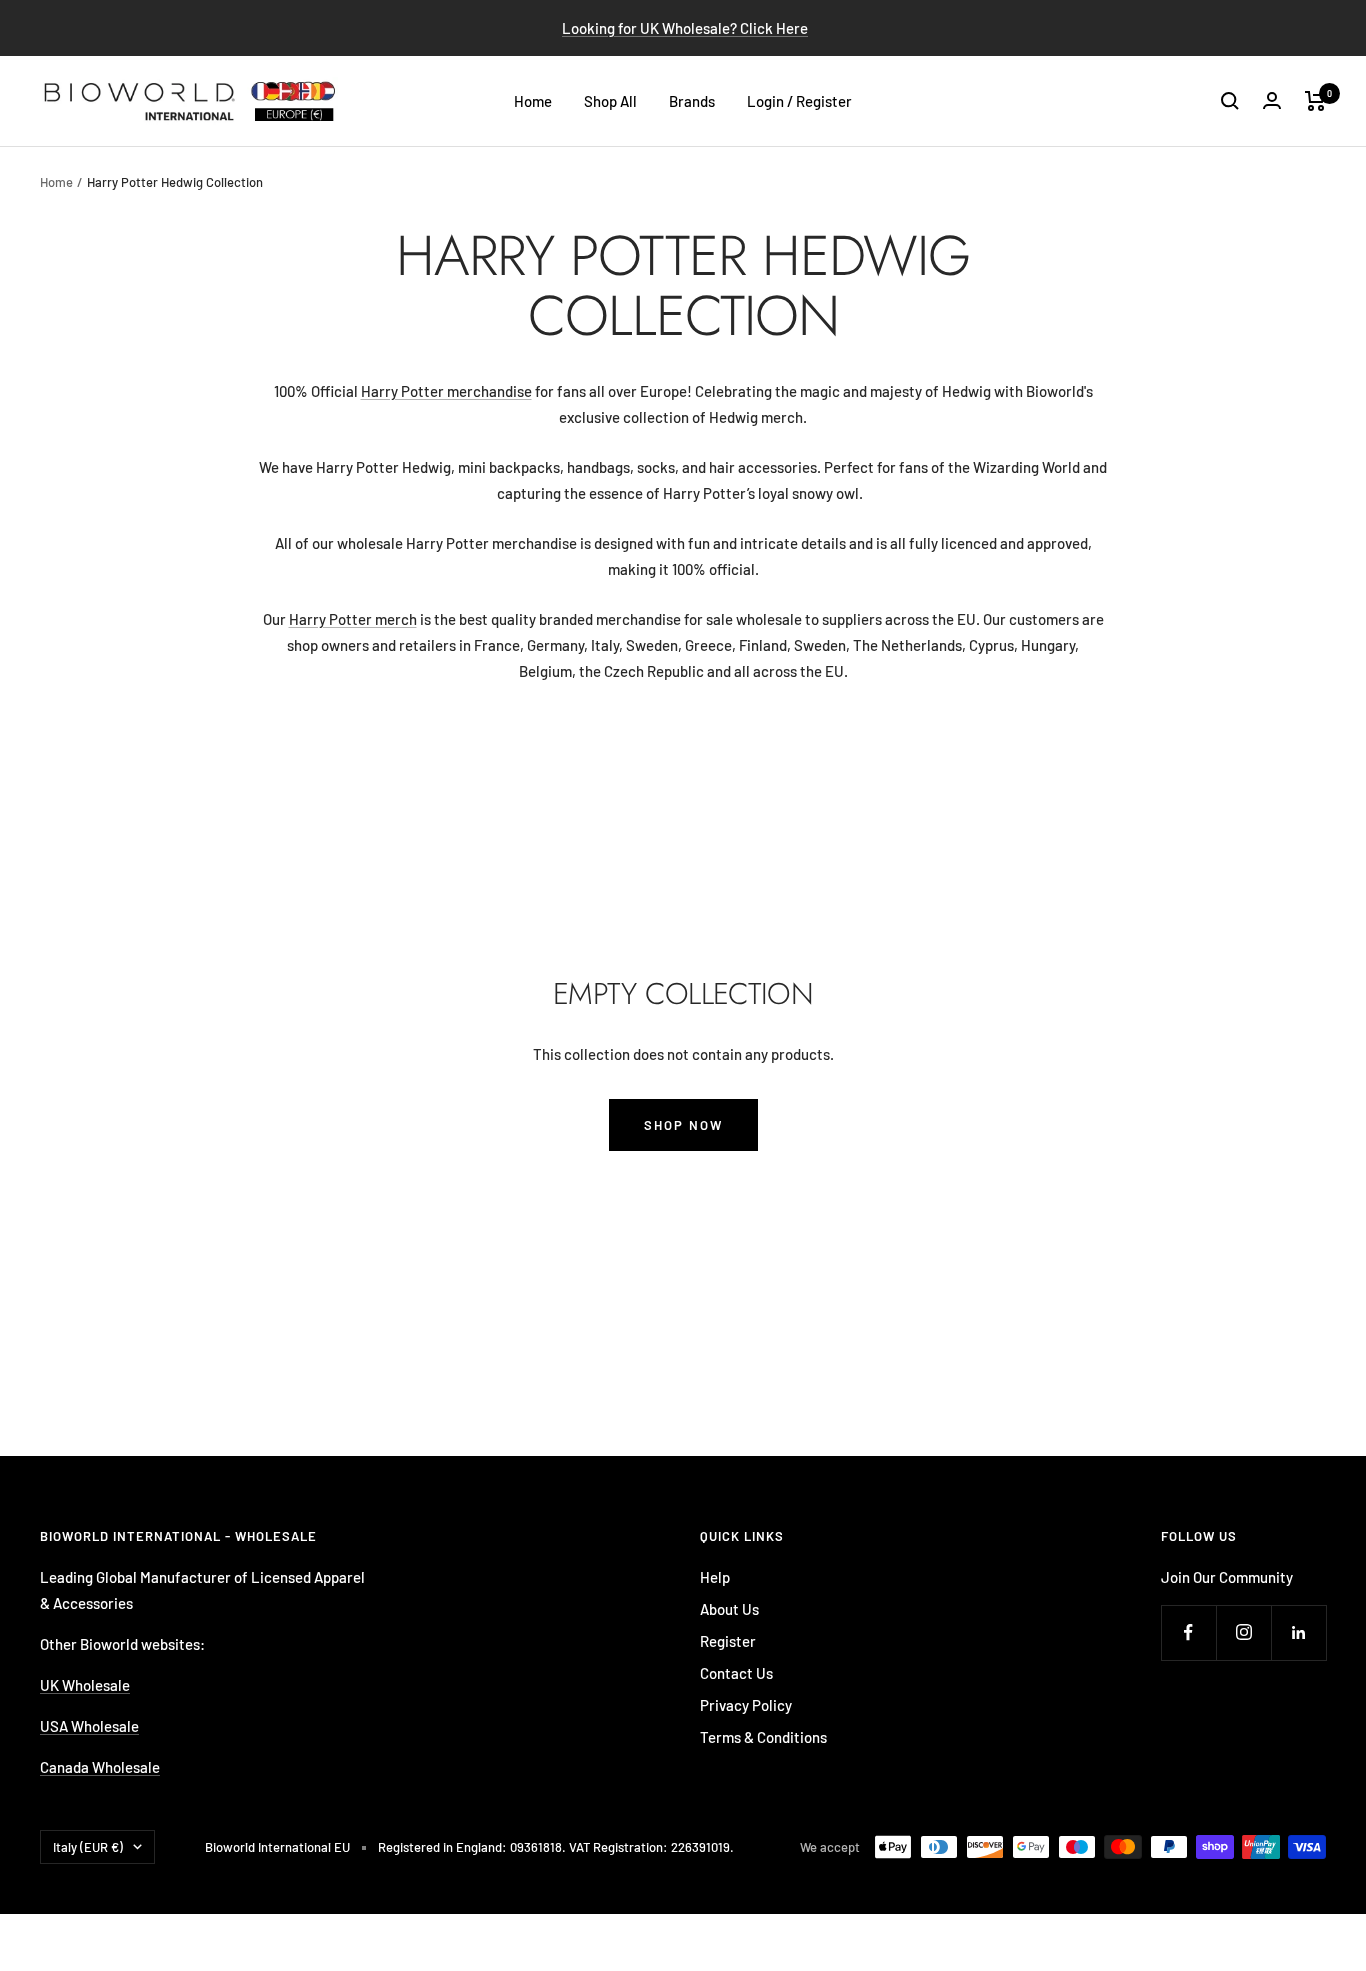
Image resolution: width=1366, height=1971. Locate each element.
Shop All (610, 101)
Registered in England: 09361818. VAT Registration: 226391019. (556, 1847)
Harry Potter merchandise (446, 391)
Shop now (683, 1125)
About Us (729, 1609)
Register (728, 1641)
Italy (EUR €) (88, 1847)
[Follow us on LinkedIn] (1298, 1632)
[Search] (1230, 101)
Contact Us (736, 1673)
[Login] (1272, 100)
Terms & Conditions (763, 1737)
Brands (692, 101)
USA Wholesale (89, 1726)
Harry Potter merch (353, 619)
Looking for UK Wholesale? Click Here (685, 28)
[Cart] (1315, 101)
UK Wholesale (85, 1685)
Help (715, 1577)
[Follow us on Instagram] (1243, 1632)
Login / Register (799, 101)
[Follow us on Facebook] (1188, 1632)
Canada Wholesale (100, 1767)
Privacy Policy (746, 1705)
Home (533, 101)
